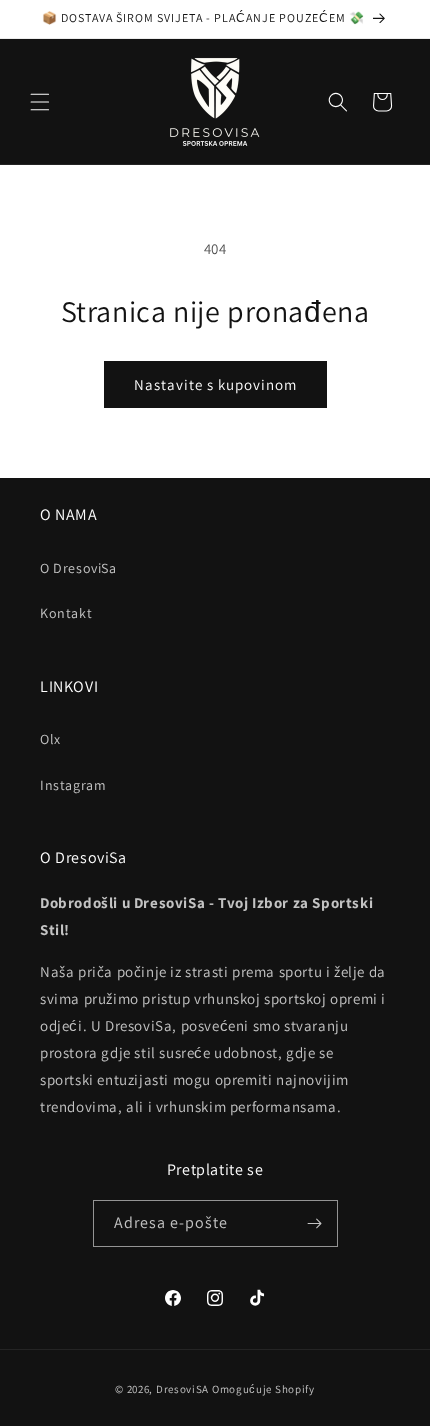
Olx (50, 739)
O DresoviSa (78, 568)
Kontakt (66, 613)
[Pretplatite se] (315, 1223)
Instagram (73, 785)
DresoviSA (182, 1389)
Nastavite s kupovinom (215, 384)
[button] (40, 102)
